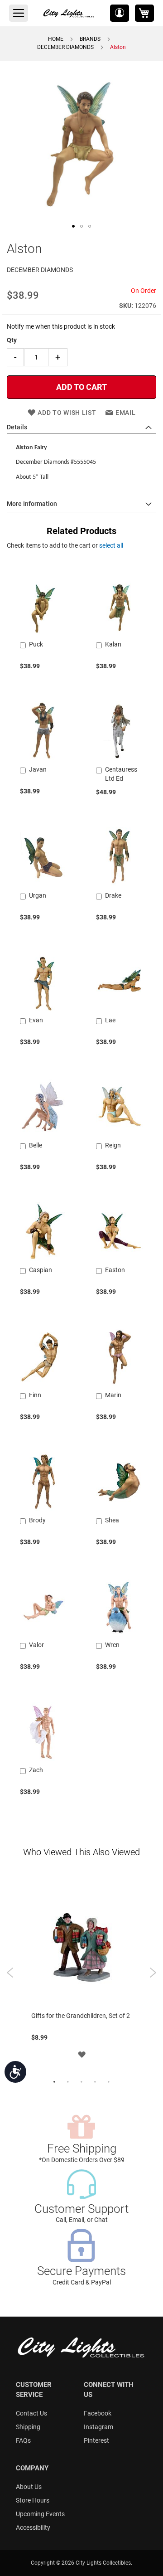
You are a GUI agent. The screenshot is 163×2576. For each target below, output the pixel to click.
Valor (36, 1645)
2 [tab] (68, 2082)
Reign (113, 1145)
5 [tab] (109, 2082)
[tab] (81, 428)
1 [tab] (54, 2082)
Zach (36, 1770)
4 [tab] (95, 2082)
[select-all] (111, 545)
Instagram (98, 2427)
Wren (112, 1645)
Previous (10, 1973)
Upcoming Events (40, 2514)
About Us (29, 2487)
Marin (113, 1395)
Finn (35, 1395)
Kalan (113, 644)
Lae (110, 1020)
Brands (90, 39)
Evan (36, 1020)
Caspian (41, 1270)
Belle (36, 1145)
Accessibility (33, 2527)
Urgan (38, 895)
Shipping (28, 2427)
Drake (113, 895)
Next (153, 1973)
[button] (120, 13)
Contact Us (31, 2413)
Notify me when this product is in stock (61, 326)
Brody (37, 1520)
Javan (38, 769)
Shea (112, 1520)
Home (56, 39)
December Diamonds (65, 47)
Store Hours (33, 2500)
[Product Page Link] (43, 633)
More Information (32, 504)
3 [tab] (81, 2082)
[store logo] (69, 13)
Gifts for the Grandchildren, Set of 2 (81, 2016)
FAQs (23, 2440)
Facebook (98, 2413)
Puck (36, 644)
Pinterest (96, 2440)
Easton (115, 1270)
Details (17, 427)
